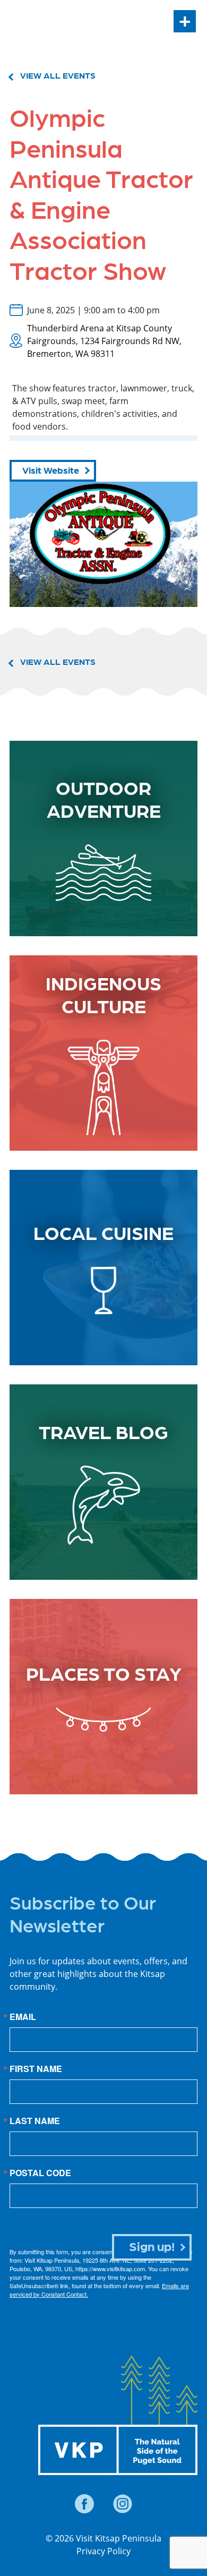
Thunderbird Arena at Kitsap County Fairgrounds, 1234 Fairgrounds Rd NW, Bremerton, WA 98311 (104, 341)
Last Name (35, 2121)
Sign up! (152, 2245)
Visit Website (51, 470)
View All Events (58, 75)
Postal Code (40, 2173)
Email (23, 2017)
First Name (36, 2069)
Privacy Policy (103, 2551)
